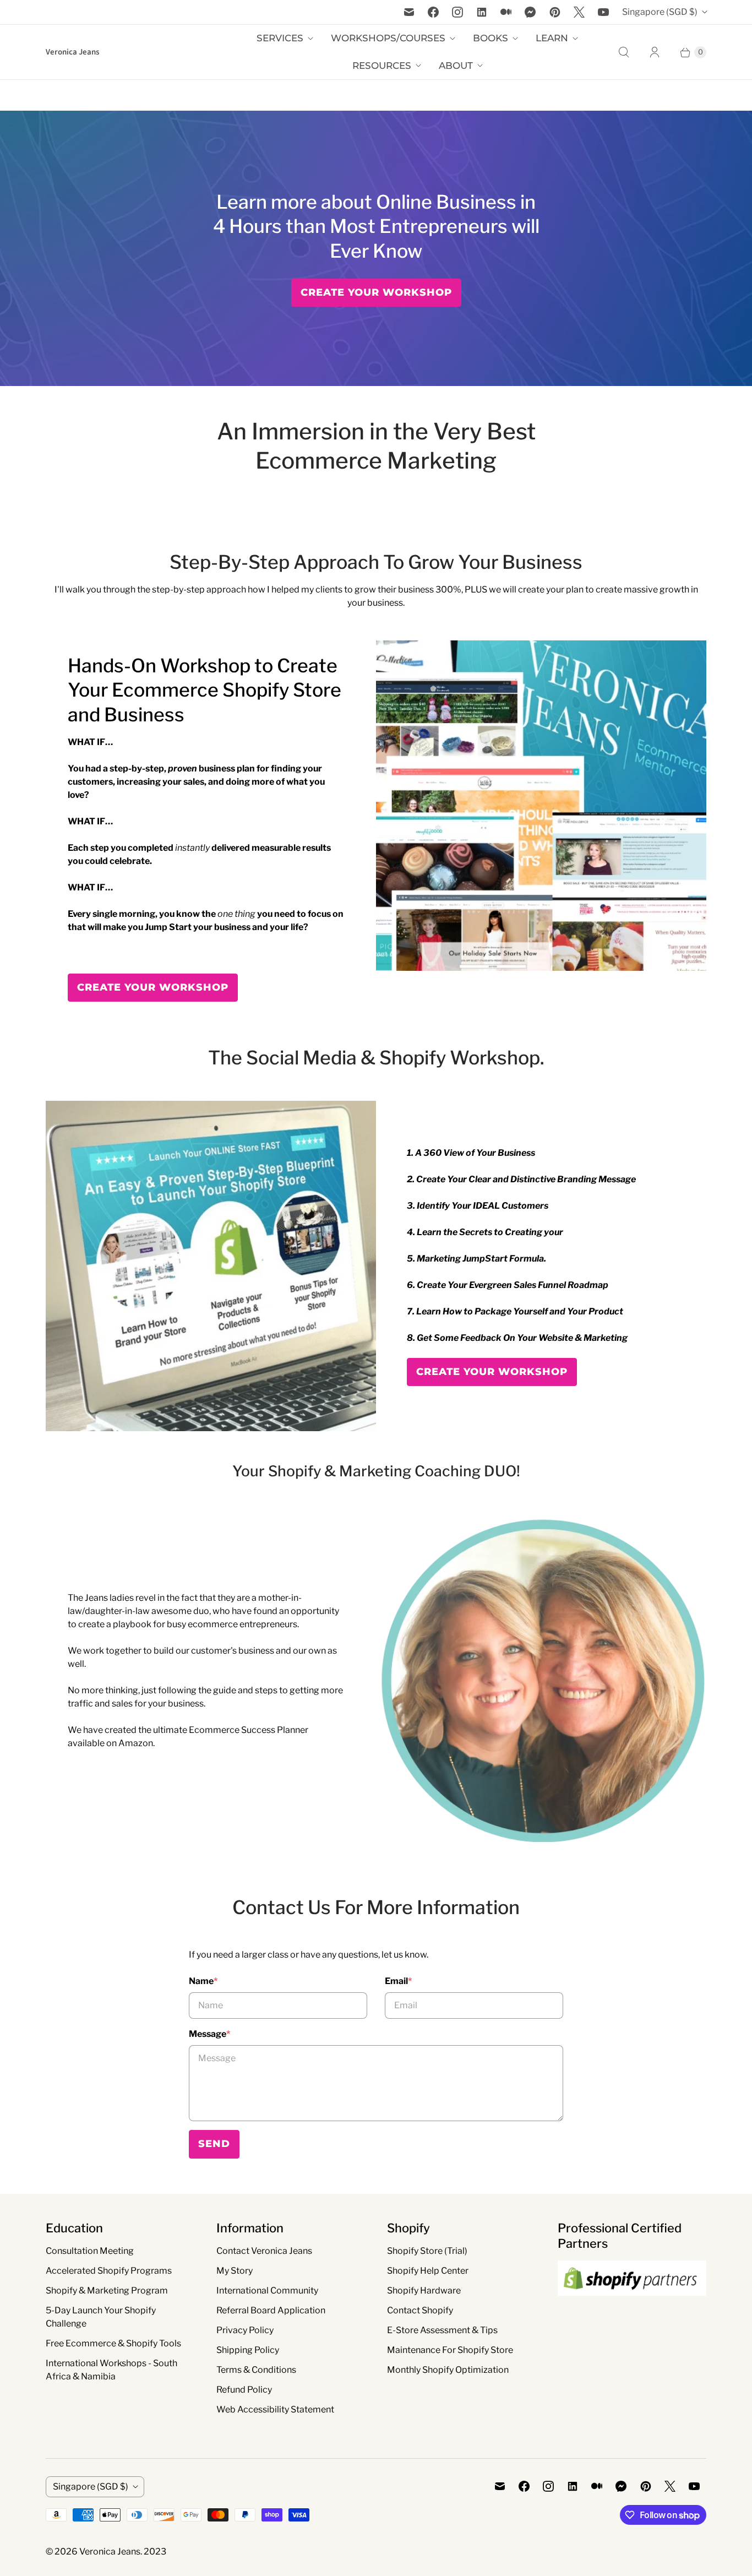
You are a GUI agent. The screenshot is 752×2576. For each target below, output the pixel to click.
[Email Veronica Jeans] (409, 12)
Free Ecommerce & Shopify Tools (113, 2343)
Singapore (660, 12)
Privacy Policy (245, 2330)
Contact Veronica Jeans (264, 2251)
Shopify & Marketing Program (107, 2290)
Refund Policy (244, 2390)
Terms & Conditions (256, 2370)
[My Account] (655, 52)
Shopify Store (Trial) (427, 2251)
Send (214, 2144)
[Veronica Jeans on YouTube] (603, 12)
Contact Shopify (420, 2310)
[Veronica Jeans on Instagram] (457, 12)
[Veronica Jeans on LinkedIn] (482, 12)
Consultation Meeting (90, 2251)
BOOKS (491, 38)
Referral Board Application (271, 2310)
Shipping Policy (248, 2350)
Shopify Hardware (424, 2290)
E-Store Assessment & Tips (442, 2330)
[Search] (624, 52)
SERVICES (280, 38)
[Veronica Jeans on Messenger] (530, 12)
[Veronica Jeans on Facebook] (433, 12)
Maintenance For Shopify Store (450, 2350)
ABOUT (456, 66)
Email (398, 1981)
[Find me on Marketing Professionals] (632, 2306)
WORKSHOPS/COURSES (388, 38)
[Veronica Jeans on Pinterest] (555, 12)
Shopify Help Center (428, 2271)
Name (203, 1981)
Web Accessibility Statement (275, 2409)
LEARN (552, 38)
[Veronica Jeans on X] (579, 12)
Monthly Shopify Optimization (448, 2370)
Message (209, 2034)
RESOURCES (382, 66)
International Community (267, 2290)
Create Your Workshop (376, 292)
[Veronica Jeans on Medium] (506, 12)
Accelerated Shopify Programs (109, 2271)
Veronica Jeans (110, 2551)
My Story (235, 2271)
